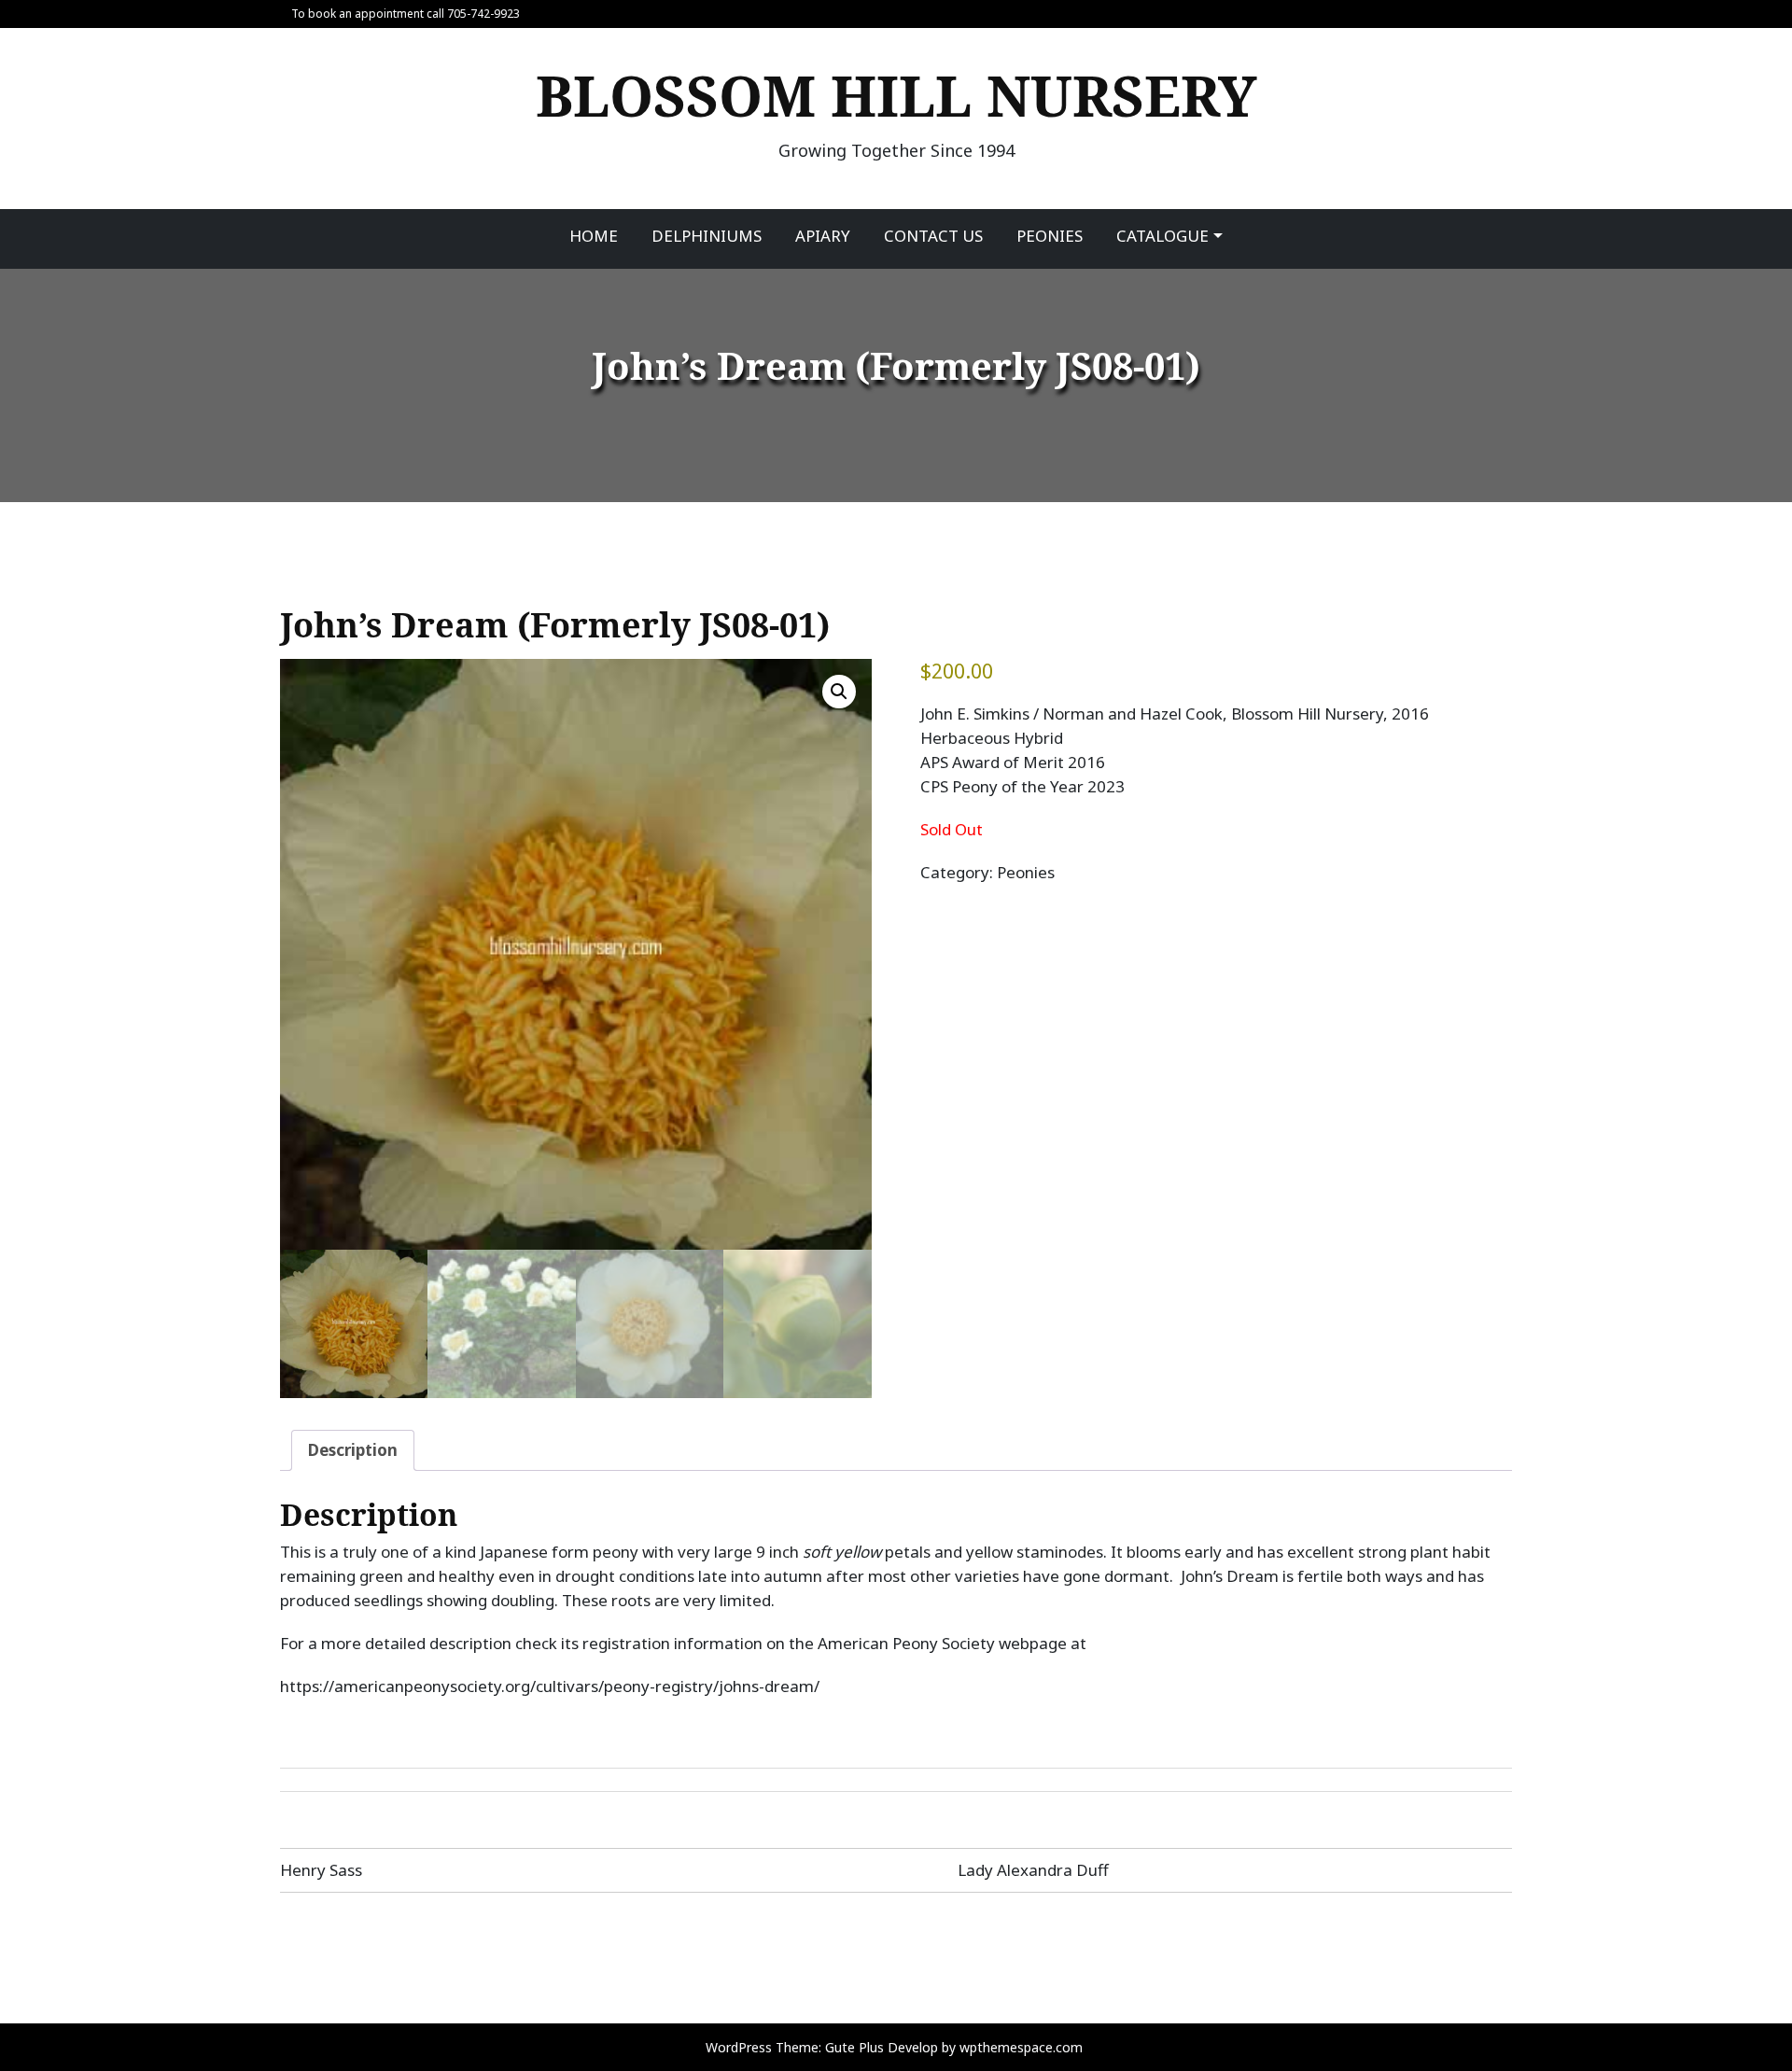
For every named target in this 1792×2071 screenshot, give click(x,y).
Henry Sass (321, 1870)
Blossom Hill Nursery (896, 95)
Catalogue (1162, 236)
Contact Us (933, 236)
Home (594, 236)
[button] (839, 692)
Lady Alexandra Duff (1033, 1870)
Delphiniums (707, 236)
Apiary (823, 236)
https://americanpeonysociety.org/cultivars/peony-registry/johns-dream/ (550, 1686)
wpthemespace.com (1021, 2047)
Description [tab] (353, 1450)
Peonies (1050, 236)
